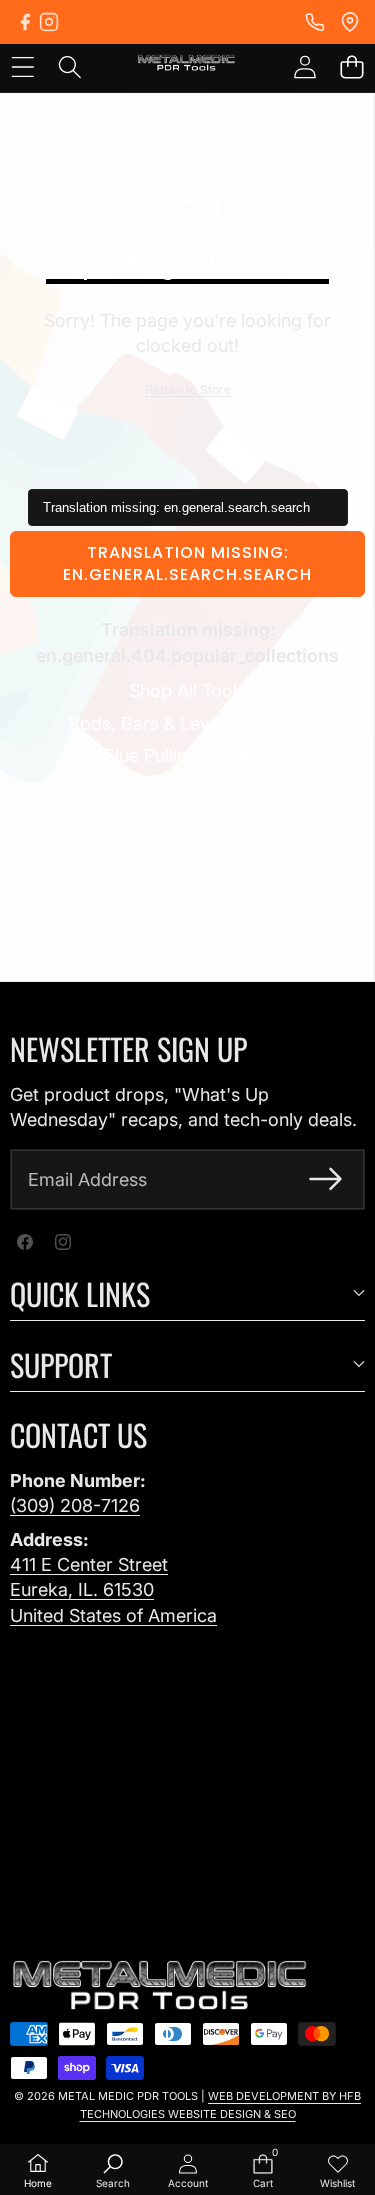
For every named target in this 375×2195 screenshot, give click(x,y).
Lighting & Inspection (187, 821)
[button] (351, 66)
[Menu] (22, 66)
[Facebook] (25, 22)
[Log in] (304, 66)
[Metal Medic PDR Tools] (186, 66)
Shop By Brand (187, 919)
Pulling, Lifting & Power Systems (188, 853)
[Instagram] (49, 22)
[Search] (69, 66)
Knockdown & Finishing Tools (187, 788)
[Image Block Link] (160, 1986)
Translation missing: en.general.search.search (187, 563)
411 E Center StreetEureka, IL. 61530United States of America (113, 1589)
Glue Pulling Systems (188, 755)
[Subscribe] (325, 1179)
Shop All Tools (187, 690)
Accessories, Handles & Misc (188, 886)
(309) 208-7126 (75, 1505)
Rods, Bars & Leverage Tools (187, 723)
